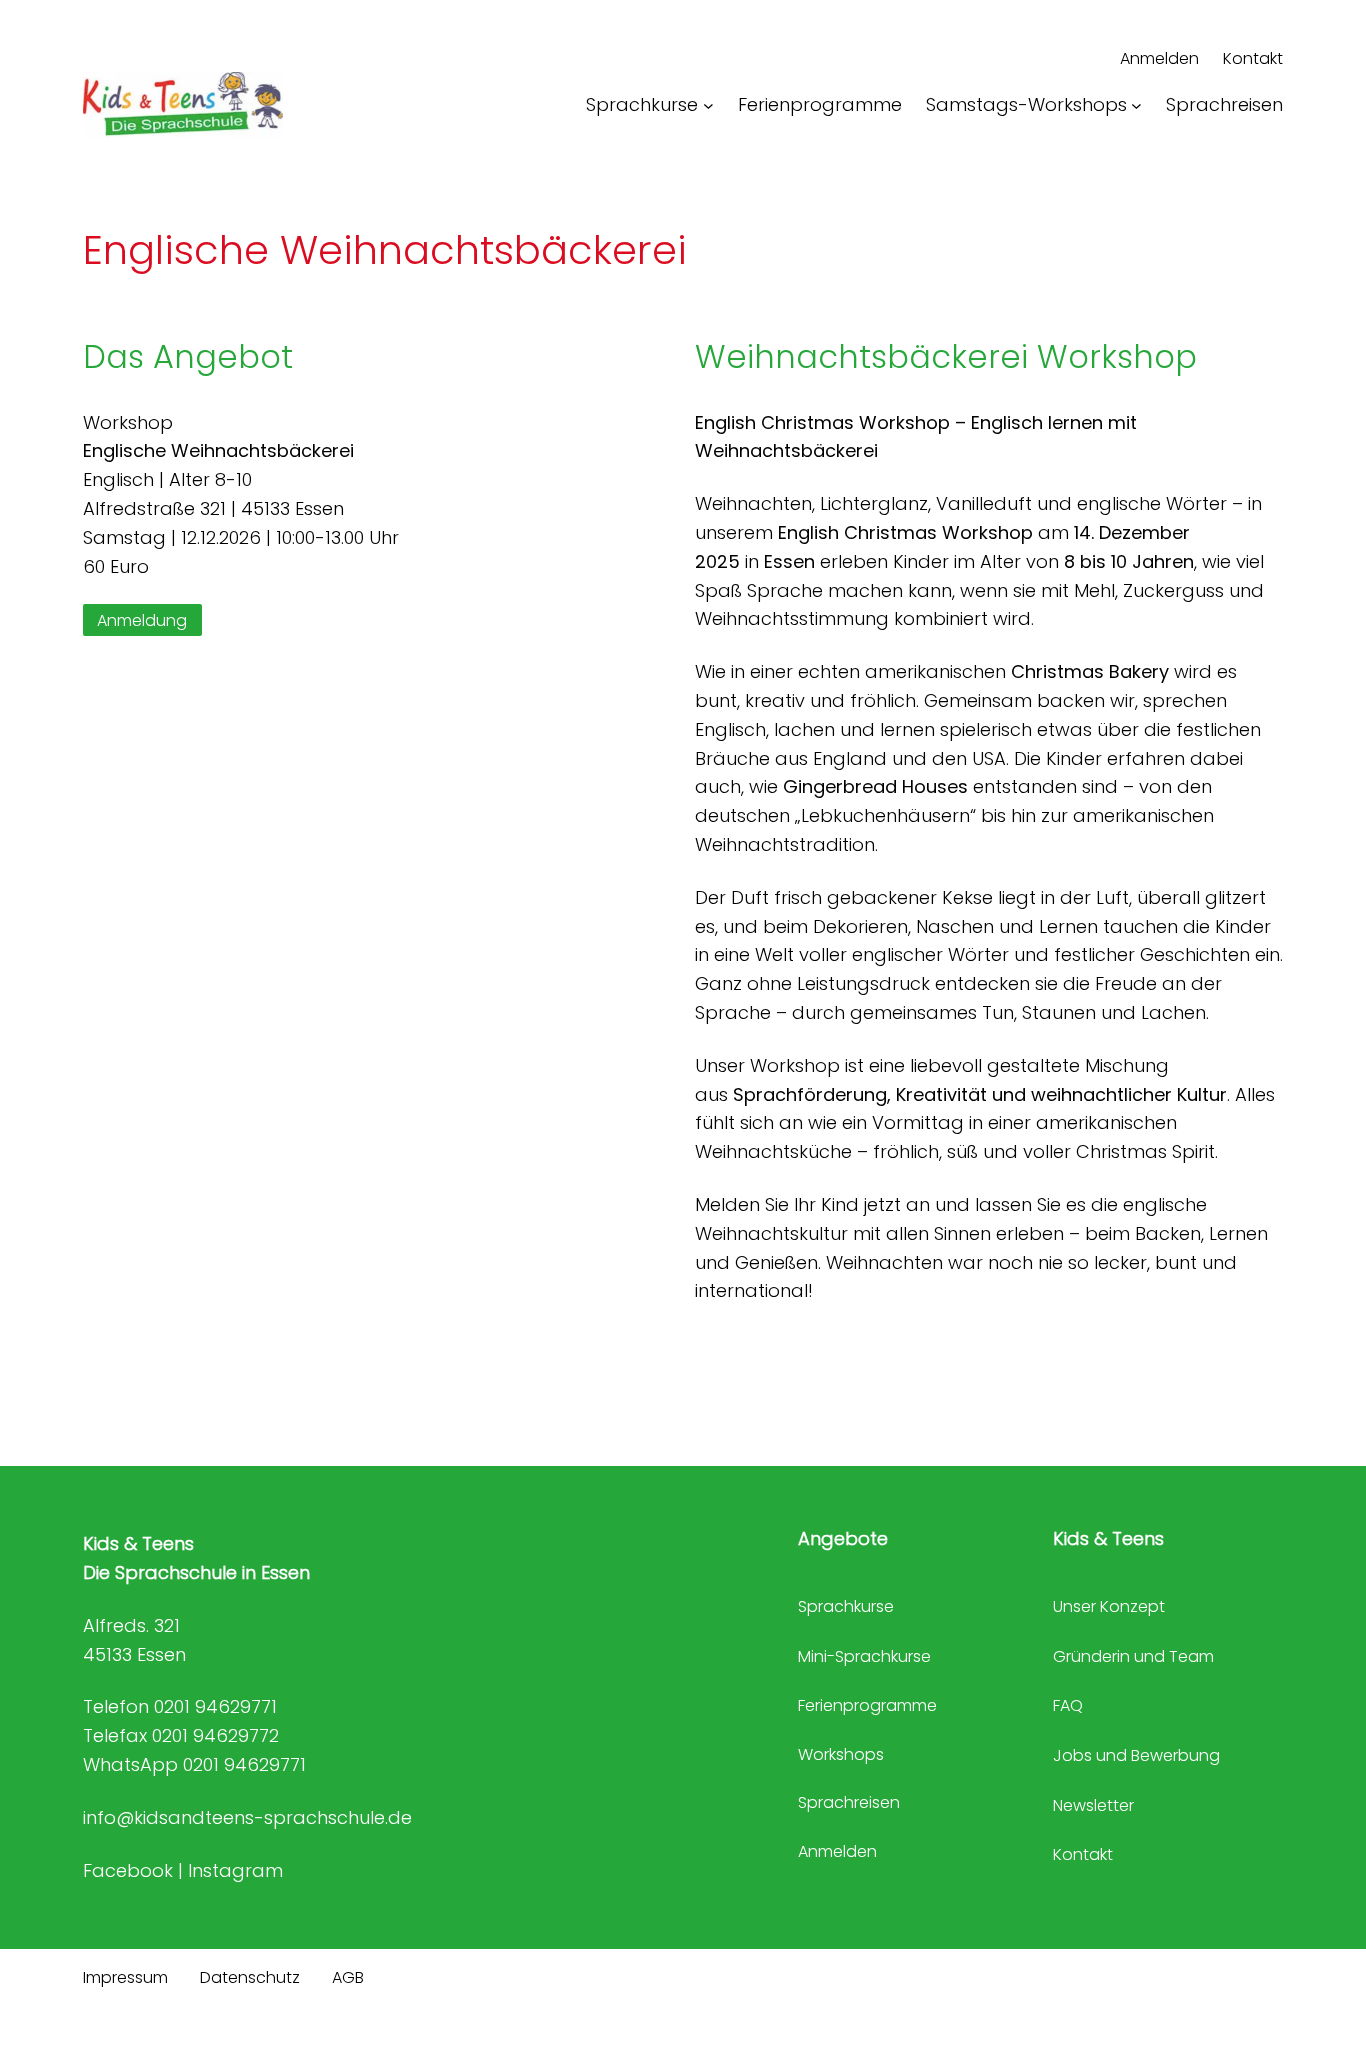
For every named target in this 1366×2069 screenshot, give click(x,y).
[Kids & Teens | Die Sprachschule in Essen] (183, 105)
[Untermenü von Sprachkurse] (708, 105)
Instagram (235, 1870)
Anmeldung (142, 619)
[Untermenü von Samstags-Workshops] (1136, 105)
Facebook (128, 1870)
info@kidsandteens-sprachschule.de (247, 1817)
